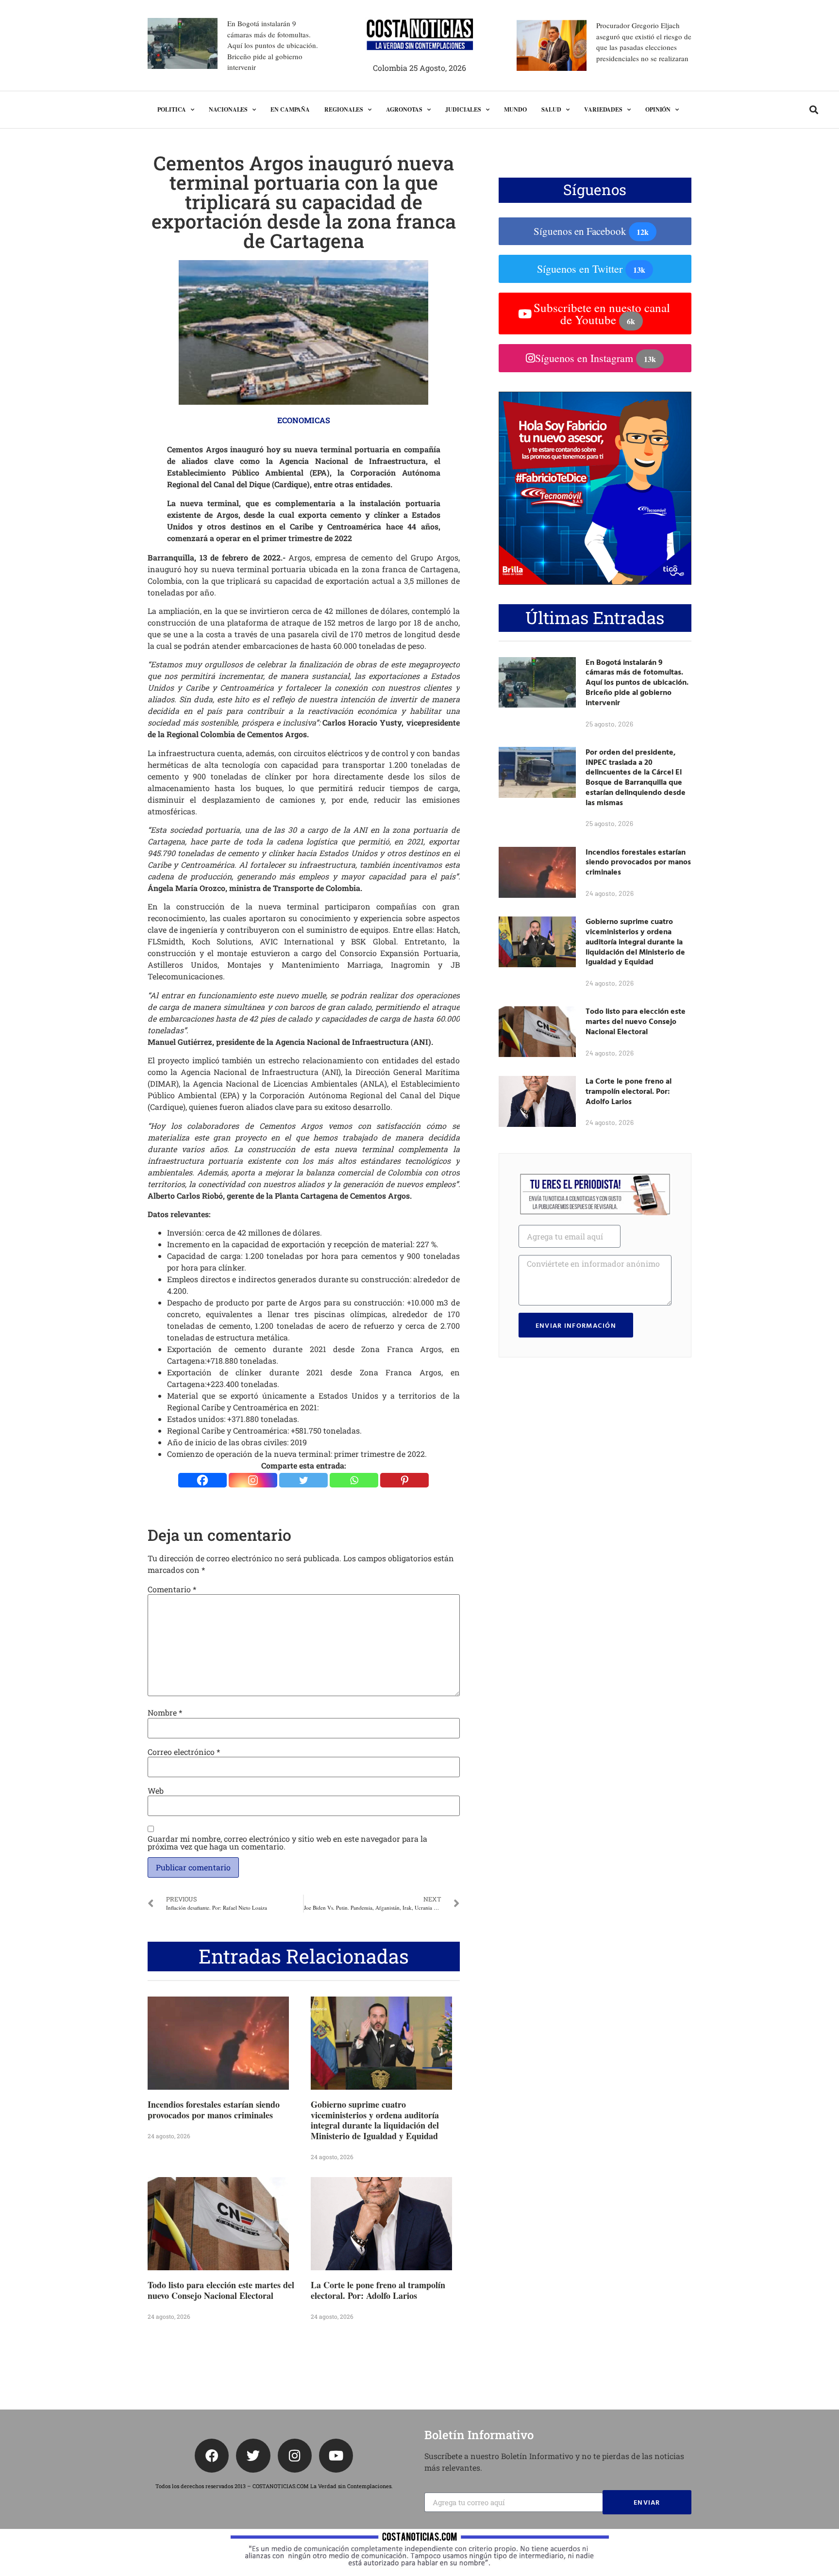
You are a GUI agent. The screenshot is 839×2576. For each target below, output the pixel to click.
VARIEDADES (603, 109)
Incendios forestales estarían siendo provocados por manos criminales (214, 2110)
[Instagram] (253, 1480)
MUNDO (515, 109)
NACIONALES (228, 109)
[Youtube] (336, 2456)
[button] (814, 110)
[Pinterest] (404, 1480)
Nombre (165, 1713)
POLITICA (172, 109)
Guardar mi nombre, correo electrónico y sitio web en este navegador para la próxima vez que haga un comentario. (287, 1843)
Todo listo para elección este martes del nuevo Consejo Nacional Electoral (221, 2290)
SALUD (552, 109)
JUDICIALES (463, 109)
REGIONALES (344, 109)
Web (156, 1791)
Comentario (172, 1589)
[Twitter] (303, 1480)
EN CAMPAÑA (290, 109)
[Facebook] (202, 1480)
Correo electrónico (184, 1752)
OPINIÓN (658, 109)
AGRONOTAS (404, 109)
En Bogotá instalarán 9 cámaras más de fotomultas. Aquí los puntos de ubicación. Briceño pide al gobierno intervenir (273, 45)
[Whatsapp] (354, 1480)
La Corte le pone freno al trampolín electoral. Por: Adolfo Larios (378, 2290)
